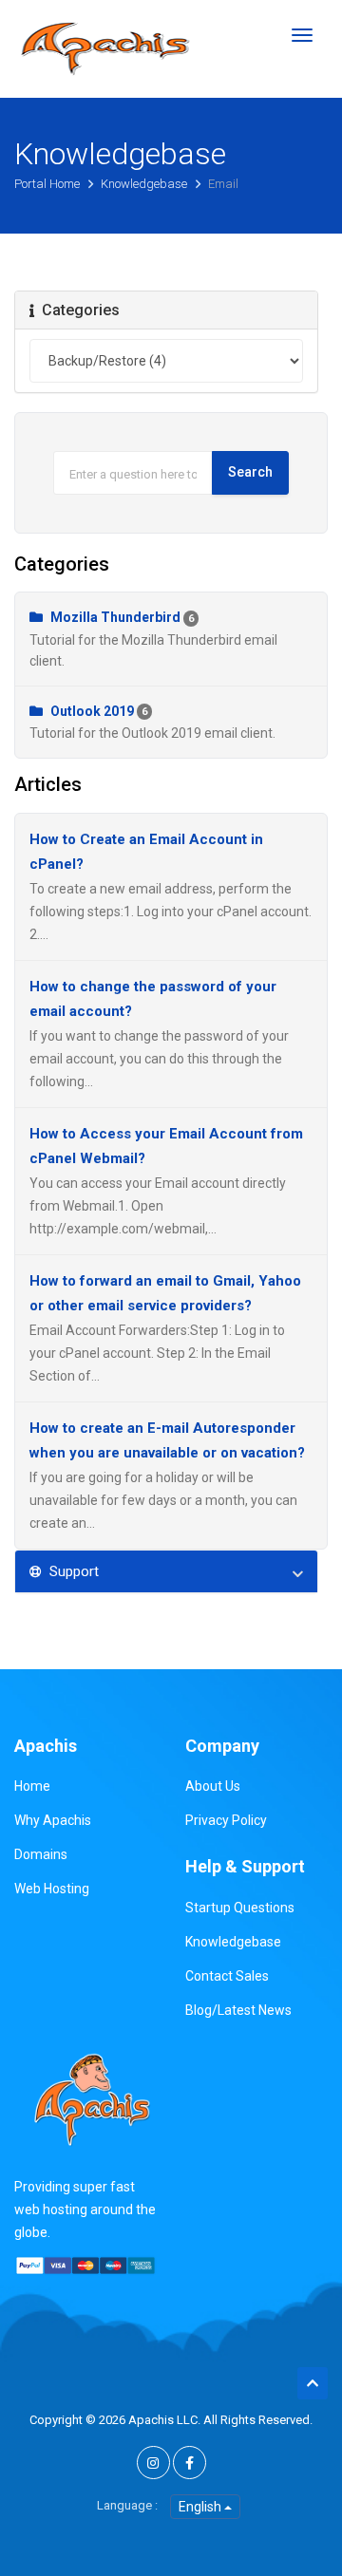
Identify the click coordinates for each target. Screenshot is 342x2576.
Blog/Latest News (238, 2010)
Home (32, 1786)
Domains (41, 1854)
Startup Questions (240, 1908)
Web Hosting (52, 1889)
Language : (127, 2505)
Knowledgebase (145, 184)
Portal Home (48, 184)
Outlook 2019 (152, 722)
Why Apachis (53, 1820)
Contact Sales (227, 1976)
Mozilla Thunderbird (153, 639)
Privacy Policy (226, 1820)
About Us (213, 1786)
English (201, 2507)
